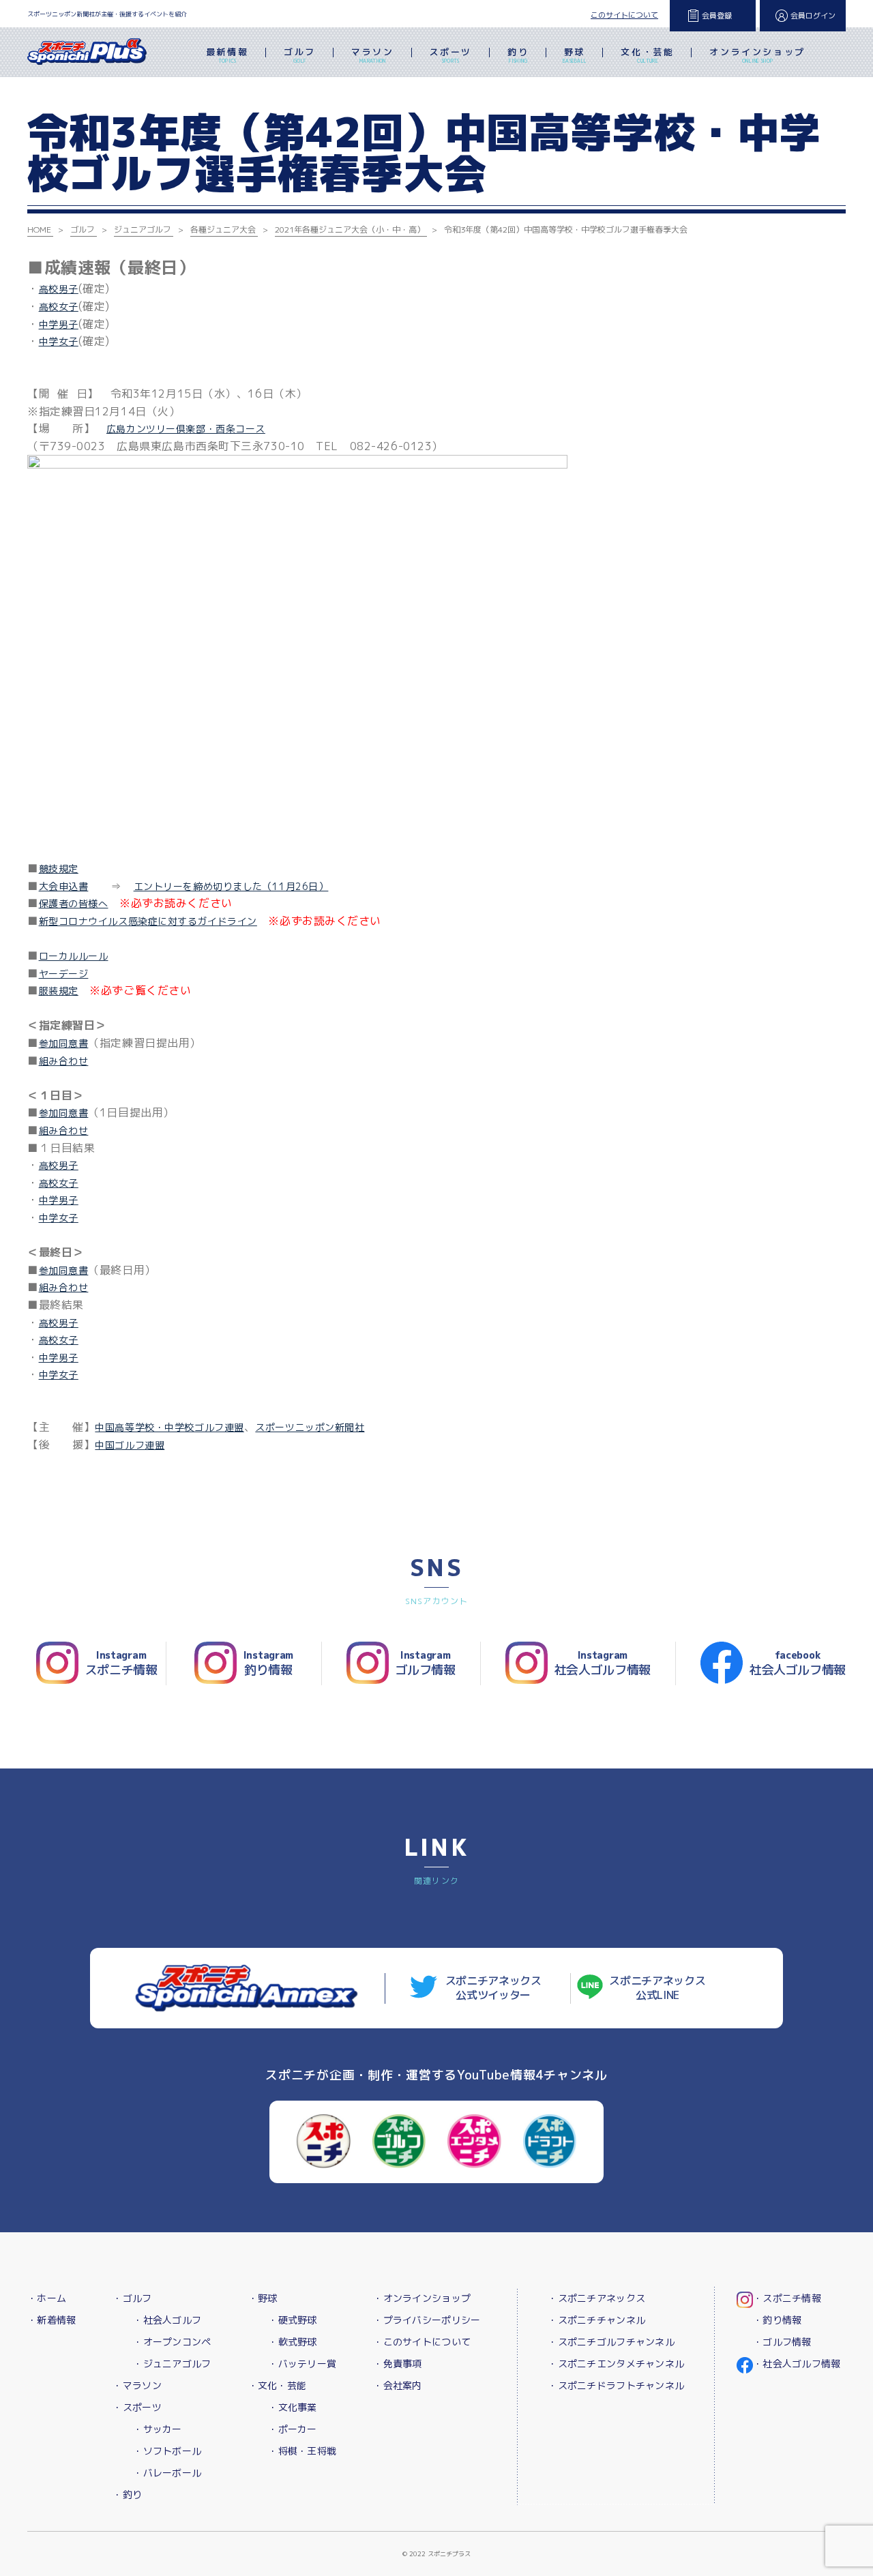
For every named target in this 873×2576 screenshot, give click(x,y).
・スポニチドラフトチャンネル (616, 2385)
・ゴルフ (132, 2298)
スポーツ (451, 55)
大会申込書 (64, 886)
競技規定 (59, 869)
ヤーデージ (64, 974)
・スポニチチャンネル (596, 2320)
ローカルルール (74, 956)
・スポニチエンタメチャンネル (616, 2364)
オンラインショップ (757, 55)
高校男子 (59, 289)
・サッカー (157, 2429)
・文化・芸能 (278, 2385)
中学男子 (59, 324)
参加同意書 (64, 1043)
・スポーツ (137, 2407)
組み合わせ (64, 1061)
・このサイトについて (422, 2342)
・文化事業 (292, 2407)
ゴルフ (300, 55)
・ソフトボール (167, 2451)
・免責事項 (397, 2364)
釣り (518, 55)
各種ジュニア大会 (223, 230)
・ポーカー (292, 2429)
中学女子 (59, 341)
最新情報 (227, 55)
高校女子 (59, 307)
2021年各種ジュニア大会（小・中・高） (350, 230)
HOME (39, 230)
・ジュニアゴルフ (172, 2364)
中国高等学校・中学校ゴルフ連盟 (169, 1427)
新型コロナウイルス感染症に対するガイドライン (148, 921)
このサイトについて (624, 15)
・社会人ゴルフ (167, 2320)
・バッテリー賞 (302, 2364)
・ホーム (47, 2298)
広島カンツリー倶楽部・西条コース (186, 429)
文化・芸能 (647, 55)
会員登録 (717, 16)
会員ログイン (813, 16)
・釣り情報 (777, 2320)
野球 (575, 55)
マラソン (372, 55)
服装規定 (59, 991)
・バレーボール (167, 2473)
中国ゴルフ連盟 (130, 1445)
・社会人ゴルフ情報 (797, 2364)
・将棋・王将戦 (302, 2451)
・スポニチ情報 (787, 2298)
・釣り (127, 2494)
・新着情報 (51, 2320)
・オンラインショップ (422, 2298)
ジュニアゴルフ (143, 230)
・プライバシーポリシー (427, 2320)
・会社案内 (397, 2385)
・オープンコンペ (172, 2342)
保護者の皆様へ (74, 903)
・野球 (263, 2298)
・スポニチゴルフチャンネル (611, 2342)
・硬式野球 (292, 2320)
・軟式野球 (292, 2342)
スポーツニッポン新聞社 (310, 1427)
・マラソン (137, 2385)
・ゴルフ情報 (782, 2342)
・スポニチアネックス (596, 2298)
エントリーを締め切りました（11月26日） (231, 886)
